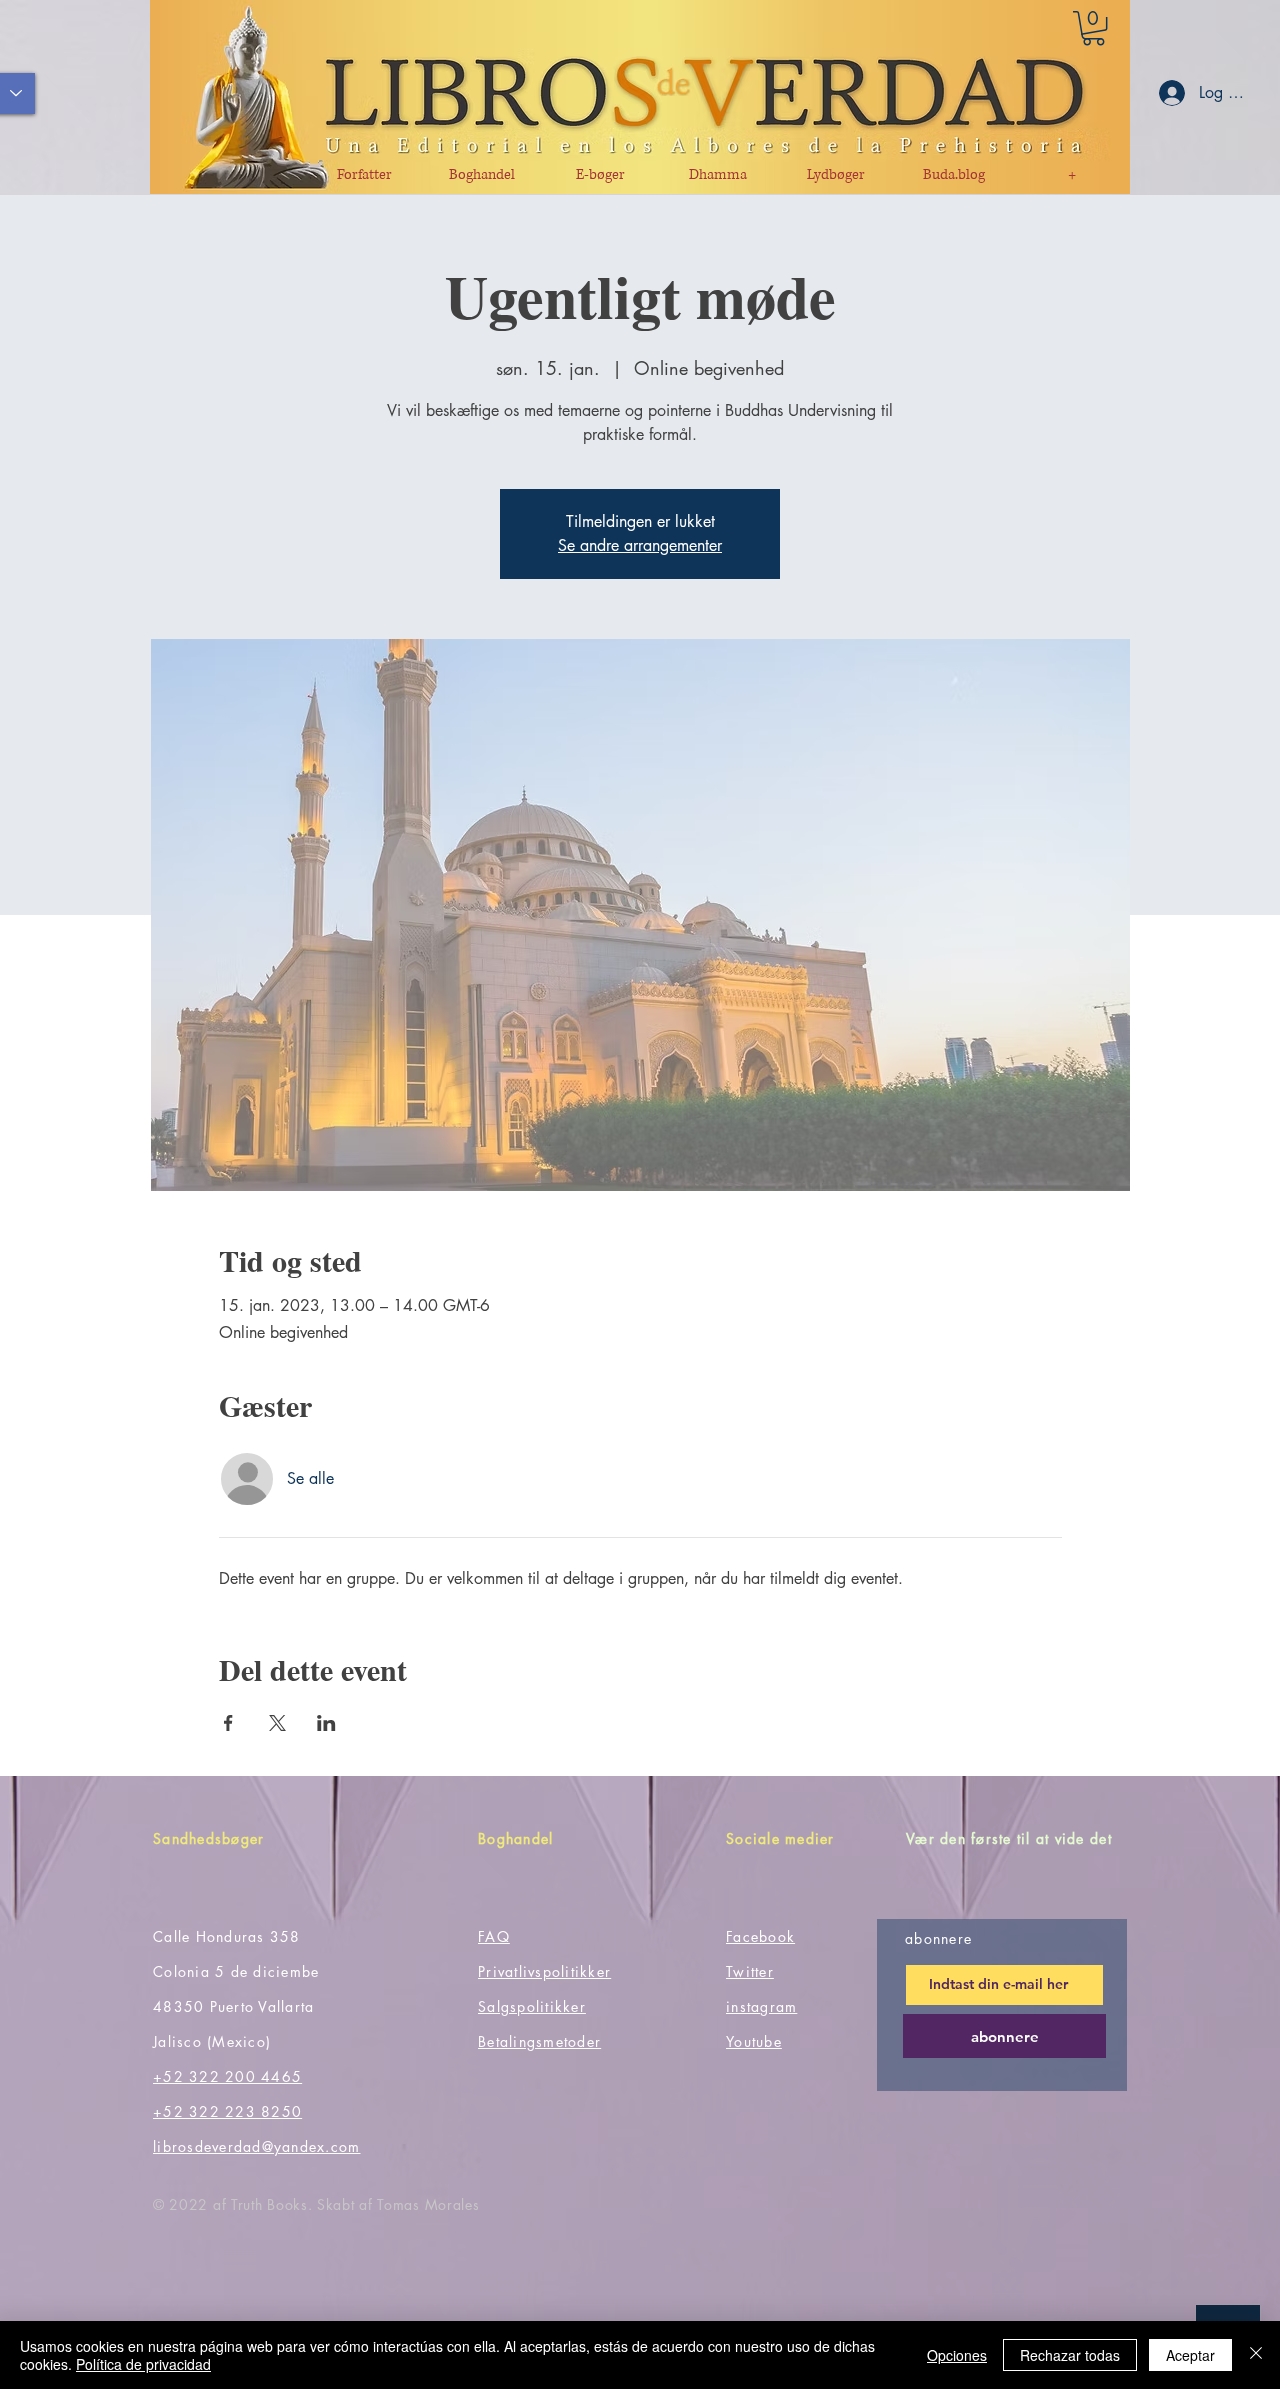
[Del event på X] (277, 1723)
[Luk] (1256, 2355)
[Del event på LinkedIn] (326, 1723)
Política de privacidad (143, 2364)
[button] (1093, 28)
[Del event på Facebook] (228, 1723)
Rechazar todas (1070, 2355)
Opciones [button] (957, 2355)
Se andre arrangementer (640, 545)
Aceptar (1190, 2355)
